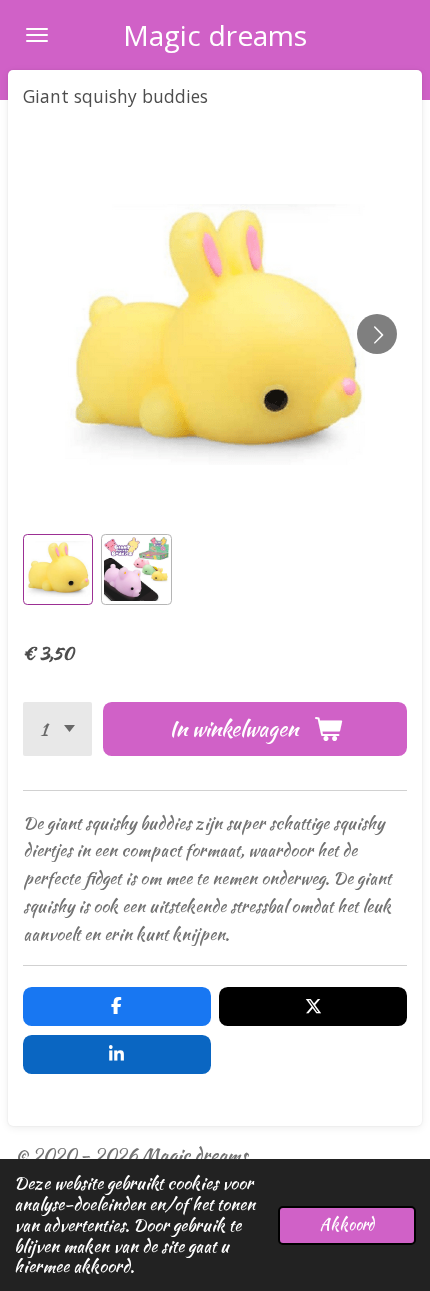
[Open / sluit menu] (37, 35)
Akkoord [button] (347, 1224)
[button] (58, 569)
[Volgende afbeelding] (377, 334)
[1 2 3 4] (57, 729)
